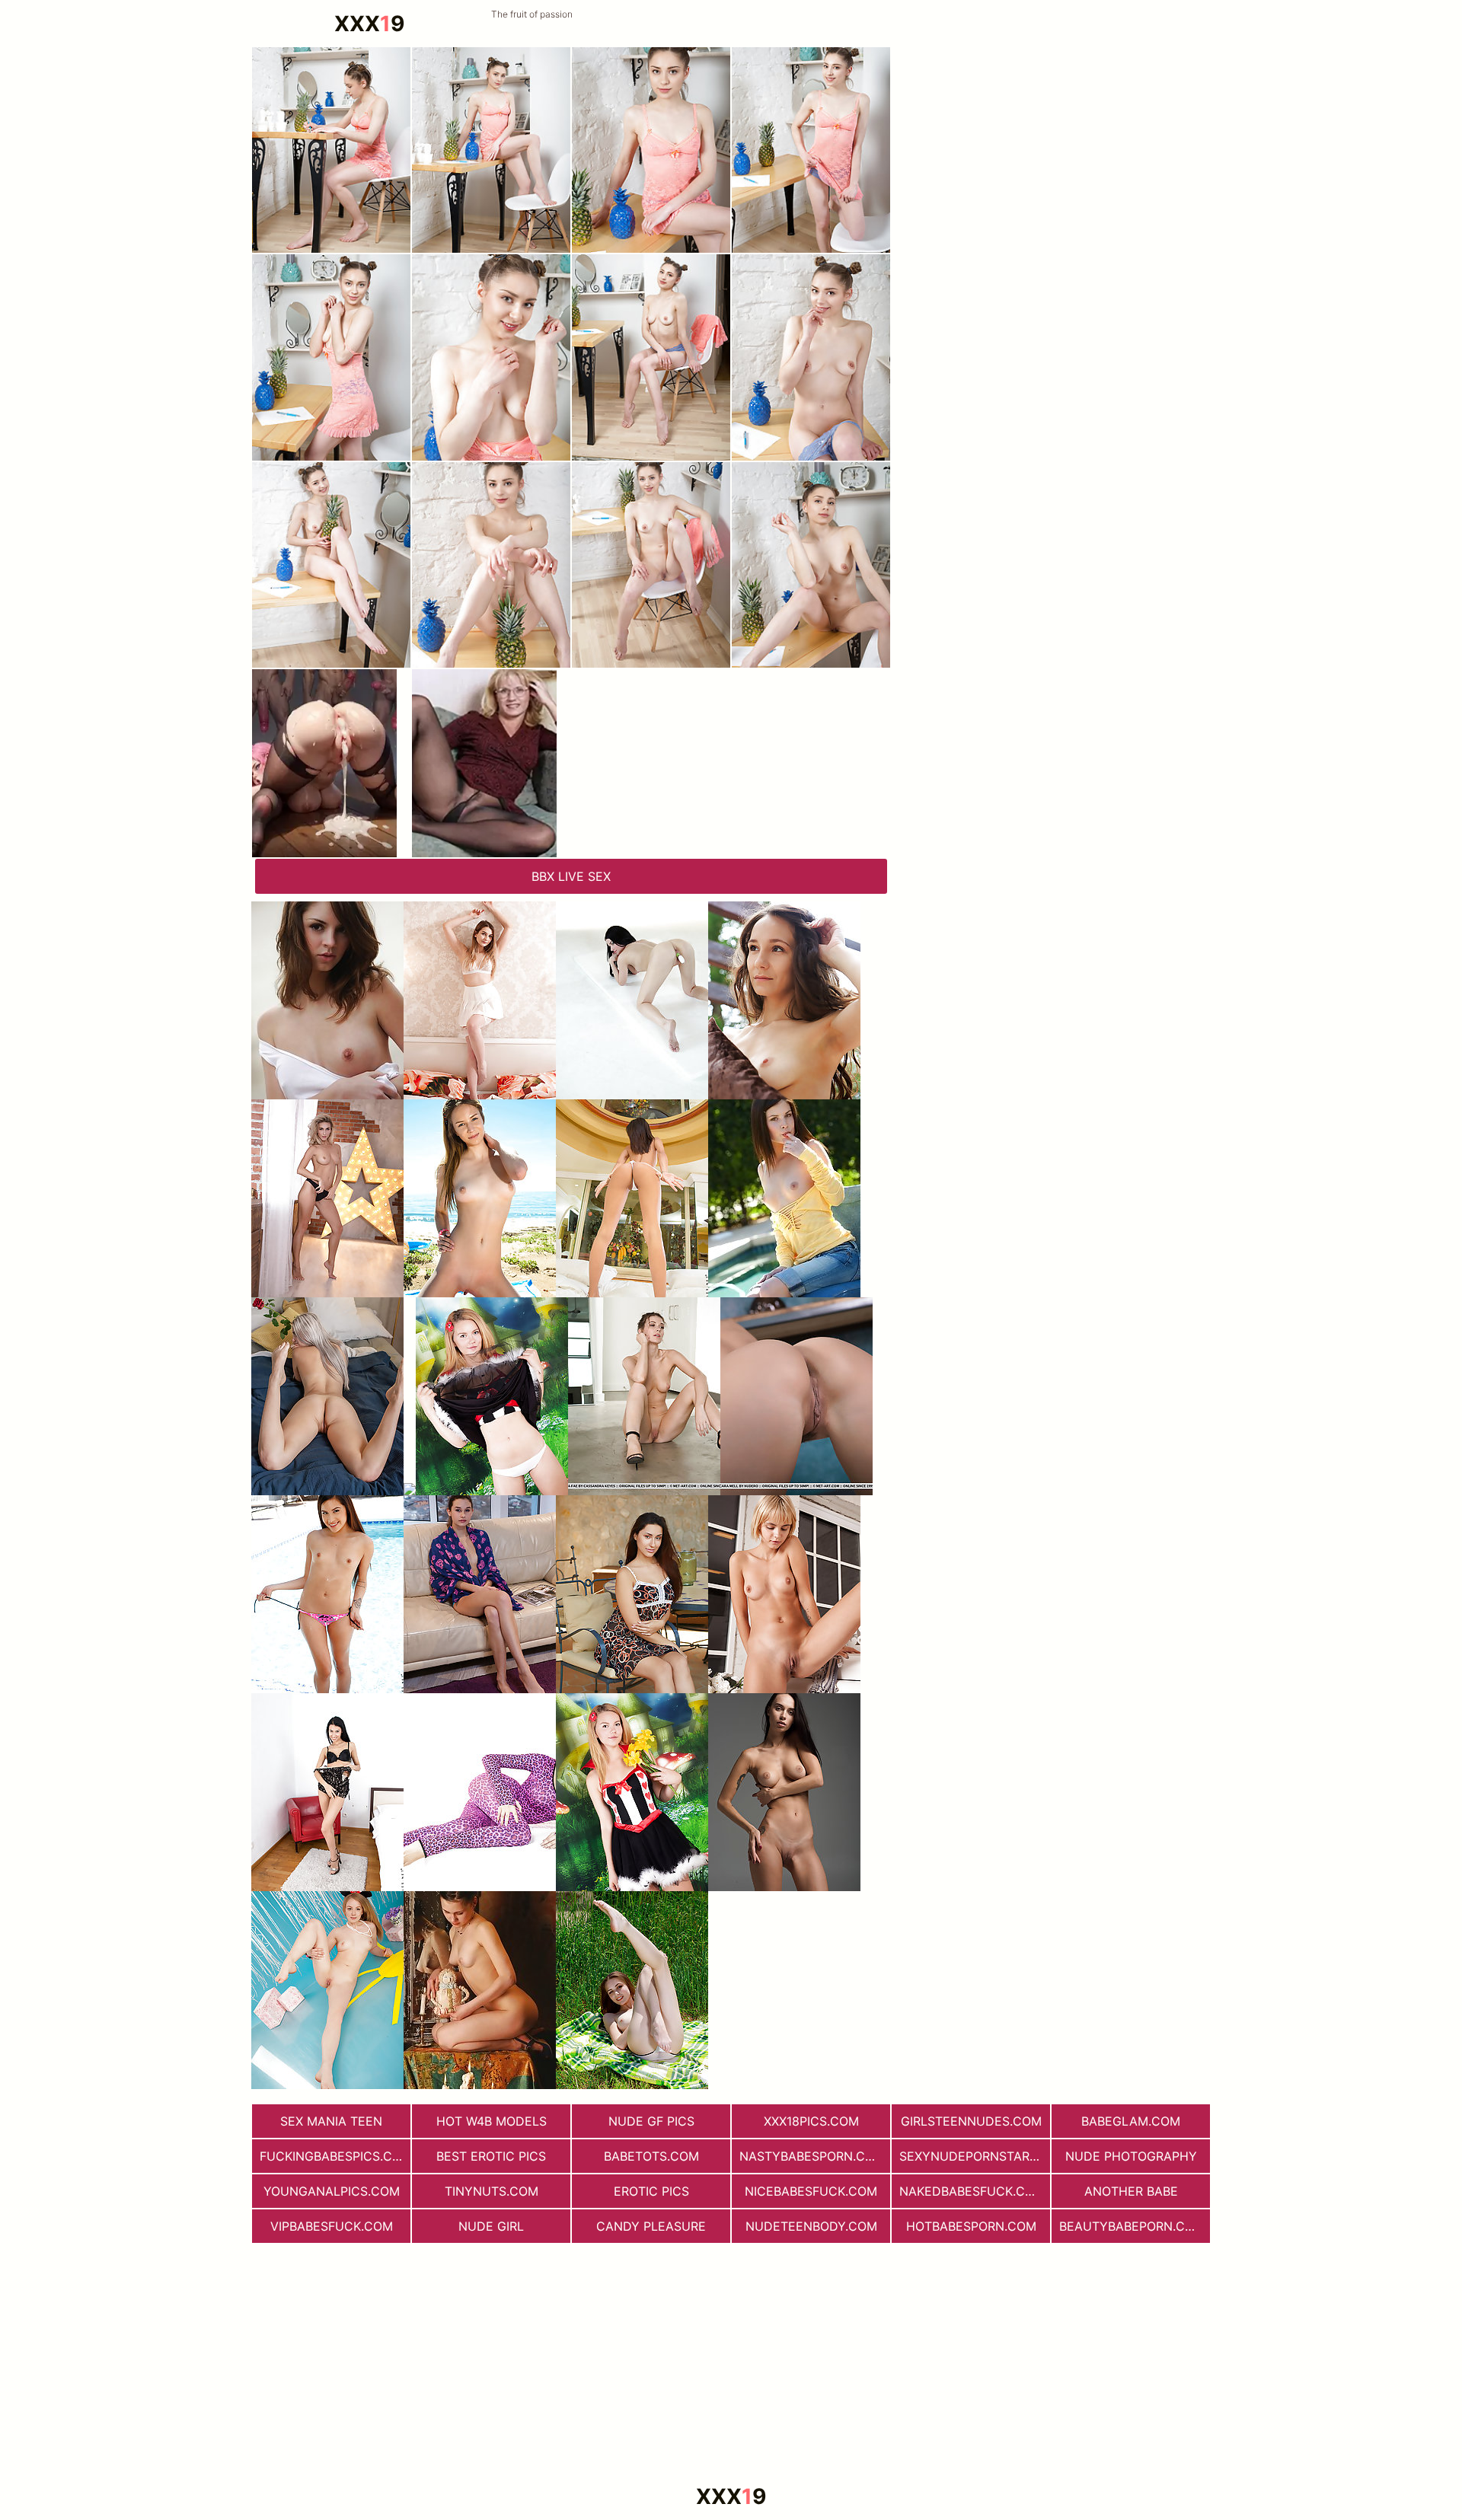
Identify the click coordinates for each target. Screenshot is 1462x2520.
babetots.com (651, 2156)
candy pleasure (651, 2226)
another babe (1131, 2191)
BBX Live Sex (571, 876)
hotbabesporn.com (971, 2226)
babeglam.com (1131, 2121)
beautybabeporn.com (1132, 2226)
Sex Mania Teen (331, 2121)
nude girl (491, 2226)
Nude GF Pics (651, 2121)
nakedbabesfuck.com (972, 2191)
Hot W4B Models (492, 2121)
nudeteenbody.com (811, 2226)
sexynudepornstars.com (975, 2156)
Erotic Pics (651, 2191)
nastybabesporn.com (812, 2156)
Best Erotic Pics (491, 2156)
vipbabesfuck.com (332, 2226)
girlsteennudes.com (971, 2121)
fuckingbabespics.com (335, 2156)
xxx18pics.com (811, 2121)
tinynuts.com (492, 2191)
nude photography (1131, 2156)
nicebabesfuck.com (811, 2191)
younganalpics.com (332, 2191)
